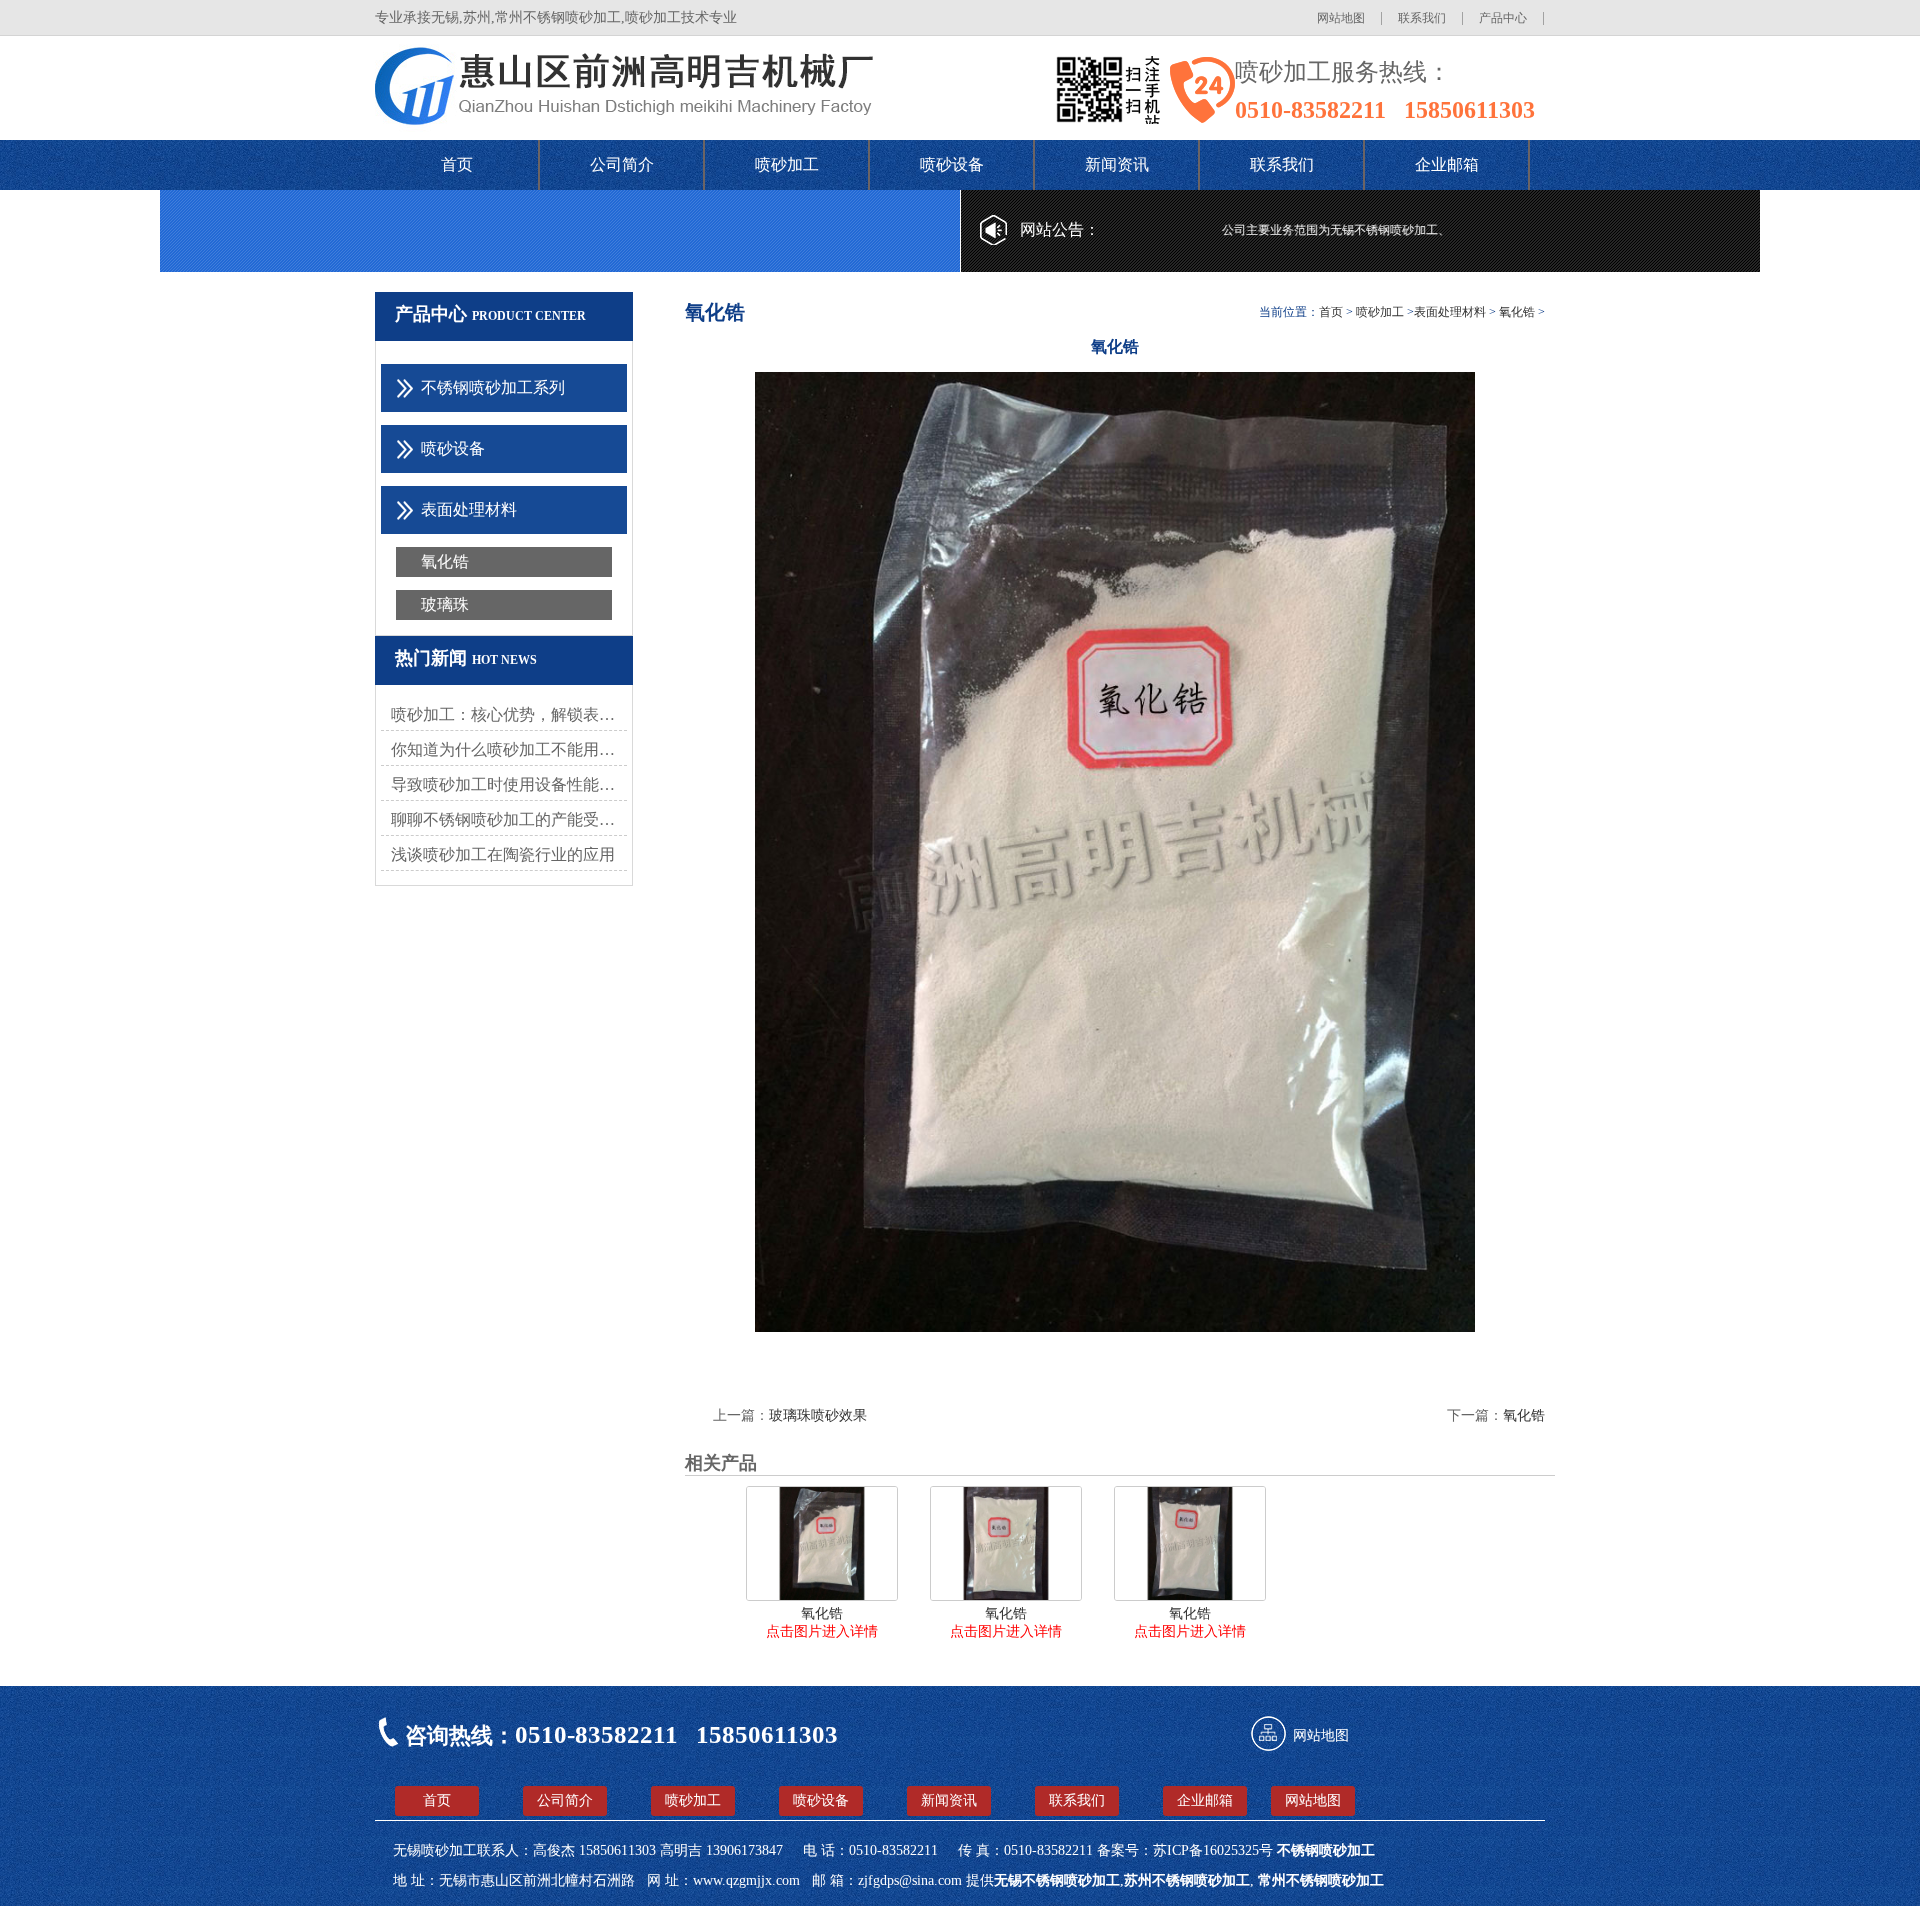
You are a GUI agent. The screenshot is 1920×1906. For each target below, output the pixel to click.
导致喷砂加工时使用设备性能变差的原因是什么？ (509, 784)
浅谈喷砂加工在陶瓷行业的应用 (503, 854)
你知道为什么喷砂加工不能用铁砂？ (509, 749)
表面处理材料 (1450, 312)
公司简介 (622, 164)
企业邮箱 (1447, 164)
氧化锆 (445, 561)
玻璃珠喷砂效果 (818, 1415)
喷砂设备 (952, 164)
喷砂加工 (787, 164)
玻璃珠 (445, 604)
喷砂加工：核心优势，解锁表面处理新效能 (509, 714)
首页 (457, 164)
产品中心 (1503, 18)
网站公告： (1060, 229)
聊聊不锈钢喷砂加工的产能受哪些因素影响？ (509, 819)
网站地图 (1341, 18)
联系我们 (1422, 18)
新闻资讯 (1117, 164)
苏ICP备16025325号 (1215, 1850)
